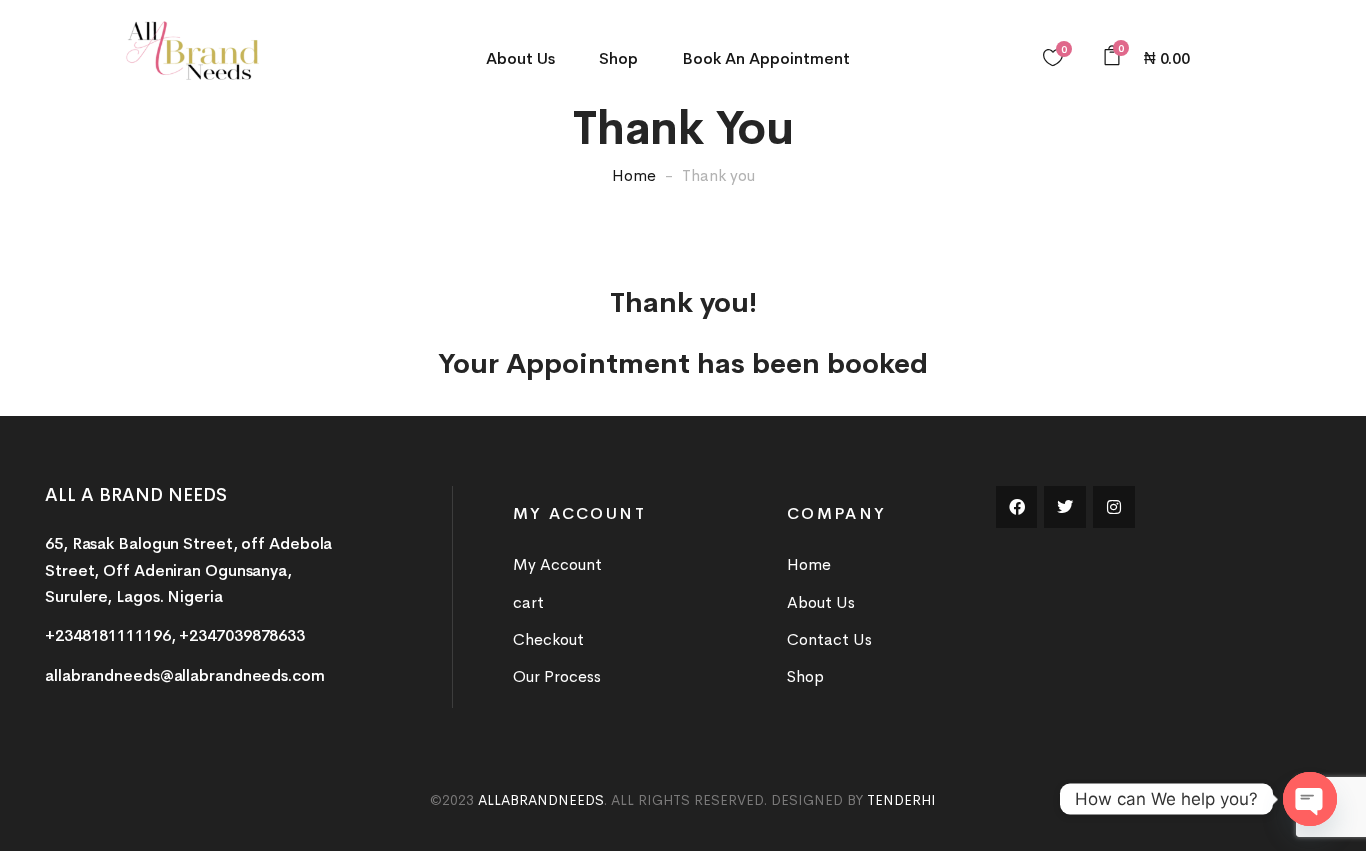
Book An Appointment (766, 58)
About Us (520, 58)
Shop (618, 58)
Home (634, 175)
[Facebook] (1017, 507)
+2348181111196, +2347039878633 (175, 635)
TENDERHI (901, 800)
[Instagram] (1114, 507)
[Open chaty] (1310, 799)
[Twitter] (1065, 507)
